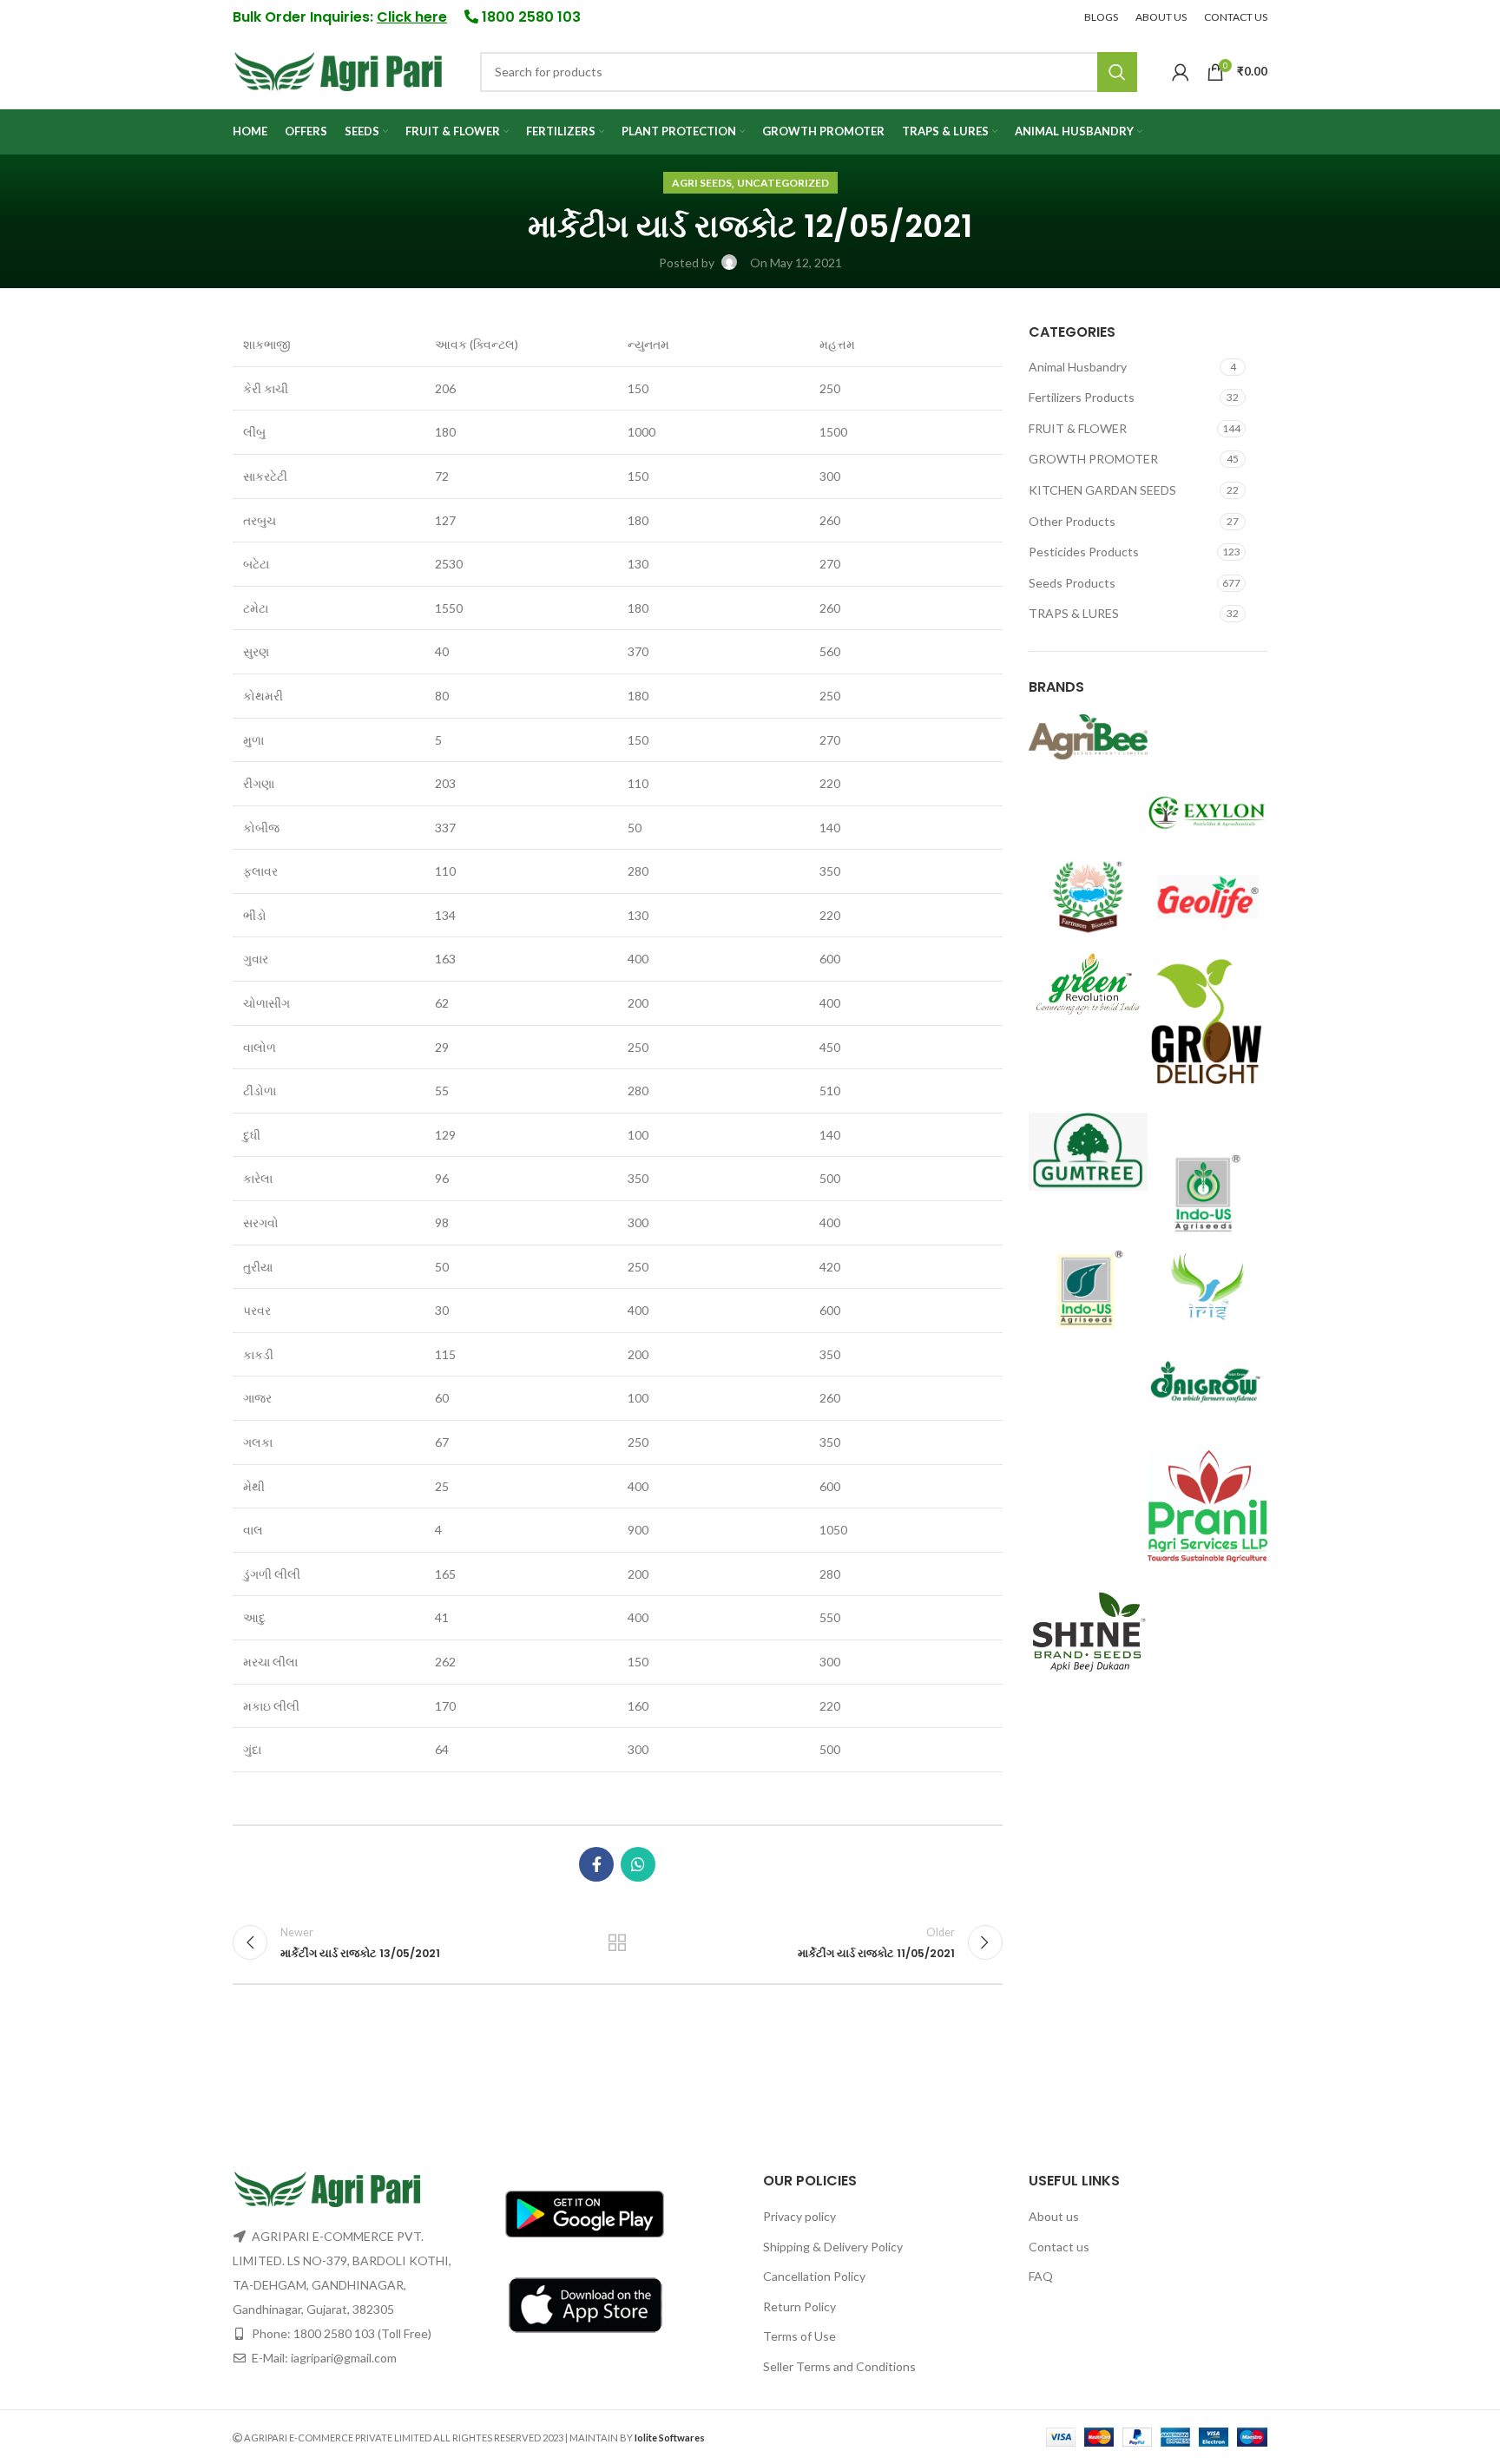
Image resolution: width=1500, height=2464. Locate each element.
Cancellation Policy (814, 2276)
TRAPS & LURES (1074, 613)
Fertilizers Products (1082, 397)
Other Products (1072, 521)
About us (1054, 2216)
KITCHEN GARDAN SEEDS (1102, 490)
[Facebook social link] (596, 1864)
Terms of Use (799, 2336)
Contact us (1059, 2247)
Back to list (617, 1942)
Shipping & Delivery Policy (833, 2247)
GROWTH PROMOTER (1093, 459)
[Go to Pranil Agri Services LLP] (1207, 1505)
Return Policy (799, 2306)
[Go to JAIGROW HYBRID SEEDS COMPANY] (1207, 1381)
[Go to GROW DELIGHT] (1207, 1024)
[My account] (1181, 72)
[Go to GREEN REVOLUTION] (1089, 982)
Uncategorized (783, 183)
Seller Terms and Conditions (839, 2366)
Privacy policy (799, 2216)
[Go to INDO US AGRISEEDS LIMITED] (1207, 1191)
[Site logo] (339, 70)
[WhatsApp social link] (638, 1864)
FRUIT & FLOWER (1078, 428)
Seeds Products (1072, 583)
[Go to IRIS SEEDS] (1207, 1286)
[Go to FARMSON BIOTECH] (1089, 895)
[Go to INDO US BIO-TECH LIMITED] (1089, 1287)
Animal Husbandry (1078, 367)
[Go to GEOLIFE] (1207, 895)
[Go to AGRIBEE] (1089, 736)
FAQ (1041, 2276)
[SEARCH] (1117, 72)
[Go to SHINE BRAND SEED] (1089, 1633)
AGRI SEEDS (702, 183)
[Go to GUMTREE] (1089, 1150)
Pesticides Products (1084, 552)
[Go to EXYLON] (1207, 809)
